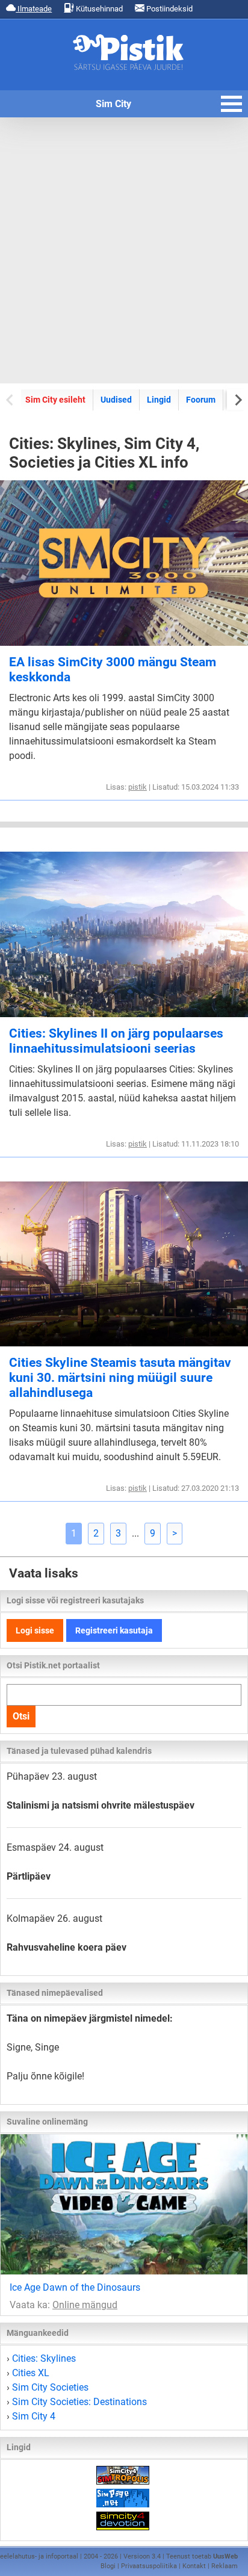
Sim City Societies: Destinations (79, 2402)
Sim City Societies (50, 2387)
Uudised (116, 400)
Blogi (108, 2566)
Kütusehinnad (98, 9)
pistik (138, 787)
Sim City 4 (34, 2416)
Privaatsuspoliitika (149, 2566)
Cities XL (31, 2373)
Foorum (201, 400)
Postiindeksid (169, 9)
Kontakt (194, 2566)
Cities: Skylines (44, 2358)
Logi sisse (35, 1630)
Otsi (21, 1716)
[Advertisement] (124, 250)
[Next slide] (237, 399)
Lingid (159, 400)
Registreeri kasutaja (114, 1630)
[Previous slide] (11, 399)
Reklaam (225, 2566)
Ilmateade (34, 9)
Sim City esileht (55, 400)
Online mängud (85, 2305)
